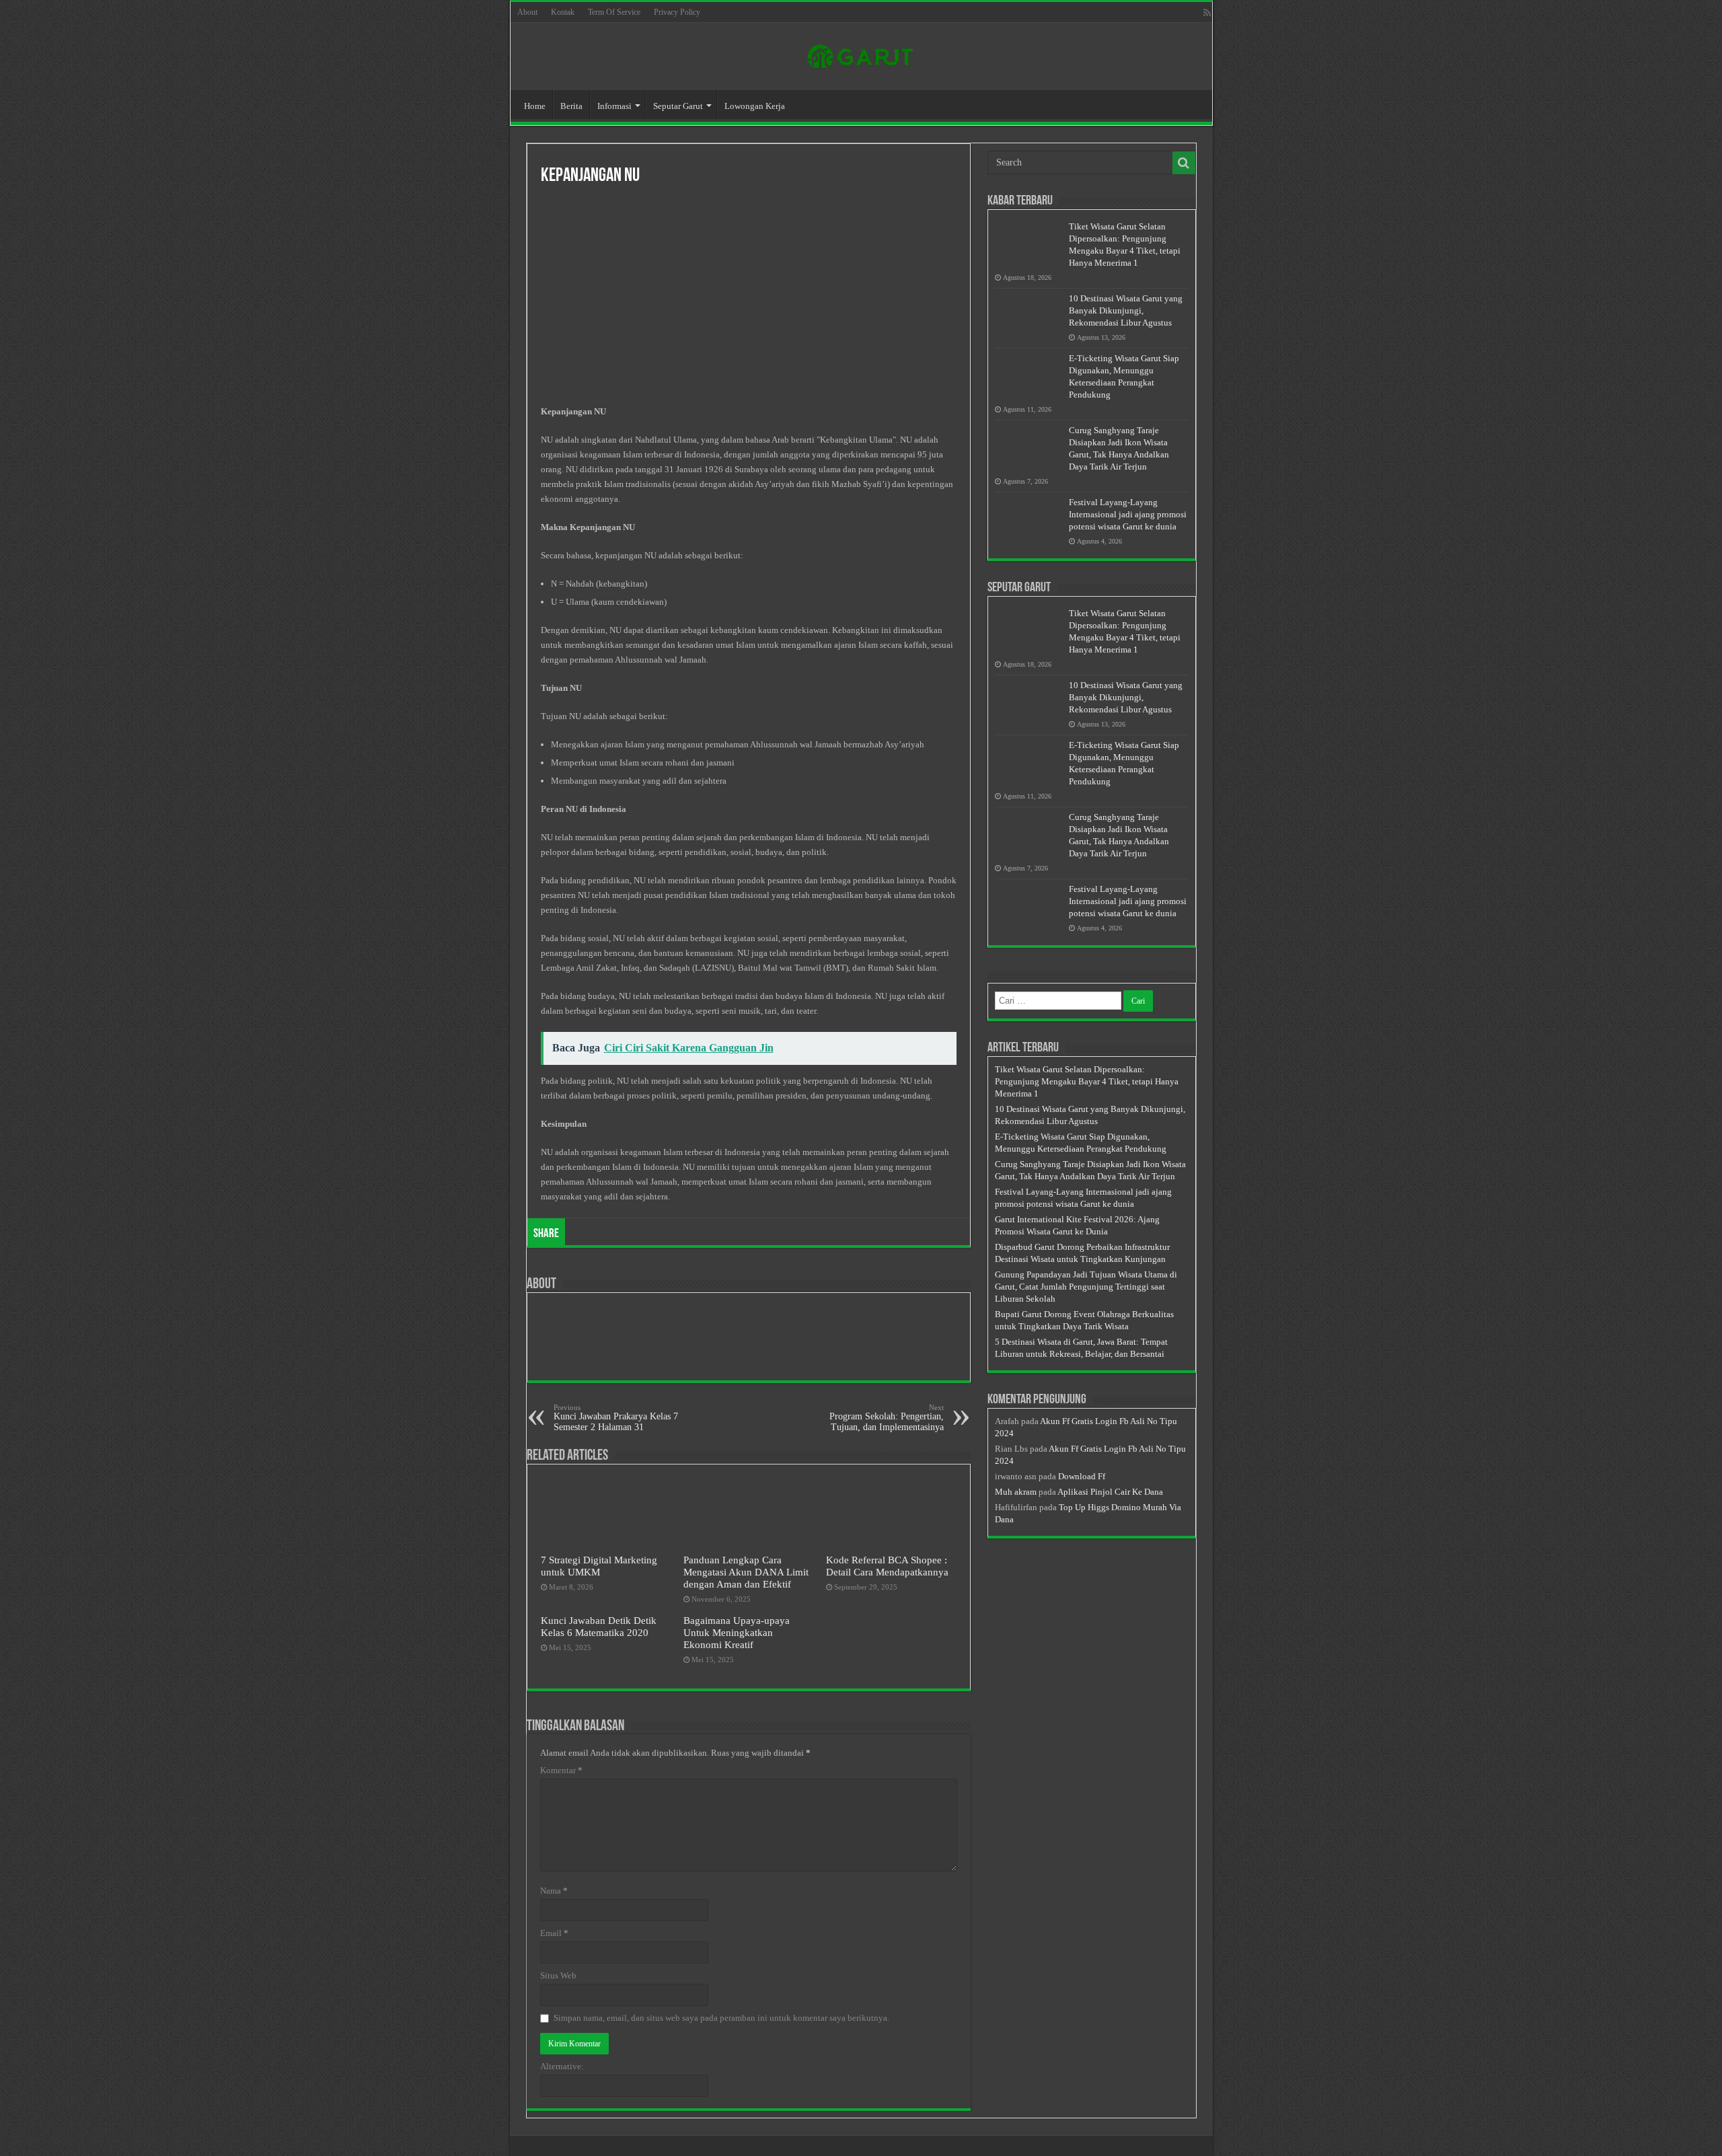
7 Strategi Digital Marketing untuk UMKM (599, 1566)
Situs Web (558, 1975)
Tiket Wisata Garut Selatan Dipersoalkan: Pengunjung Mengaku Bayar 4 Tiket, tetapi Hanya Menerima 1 (1087, 1081)
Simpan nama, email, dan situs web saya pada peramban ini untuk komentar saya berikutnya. (721, 2018)
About (527, 12)
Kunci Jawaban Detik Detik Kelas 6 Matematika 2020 (599, 1626)
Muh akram (1016, 1492)
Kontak (563, 12)
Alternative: (562, 2066)
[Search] (1184, 163)
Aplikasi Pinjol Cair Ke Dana (1110, 1492)
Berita (571, 106)
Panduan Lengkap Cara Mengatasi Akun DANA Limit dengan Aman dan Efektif (746, 1572)
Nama (554, 1891)
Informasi (614, 106)
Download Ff (1082, 1476)
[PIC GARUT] (861, 54)
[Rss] (1207, 13)
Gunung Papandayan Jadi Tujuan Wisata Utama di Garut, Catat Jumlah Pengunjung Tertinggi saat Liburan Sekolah (1086, 1287)
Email (554, 1933)
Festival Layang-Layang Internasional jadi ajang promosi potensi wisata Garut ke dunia (1128, 514)
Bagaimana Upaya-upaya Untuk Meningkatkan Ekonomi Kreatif (737, 1632)
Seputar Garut (678, 106)
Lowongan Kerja (755, 106)
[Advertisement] (749, 297)
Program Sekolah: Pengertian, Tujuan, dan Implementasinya (887, 1418)
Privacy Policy (677, 12)
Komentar (561, 1770)
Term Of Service (614, 12)
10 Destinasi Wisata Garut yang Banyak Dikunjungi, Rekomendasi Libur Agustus (1126, 310)
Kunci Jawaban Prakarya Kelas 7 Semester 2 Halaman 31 (616, 1418)
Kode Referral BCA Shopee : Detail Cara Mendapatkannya (887, 1566)
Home (535, 106)
